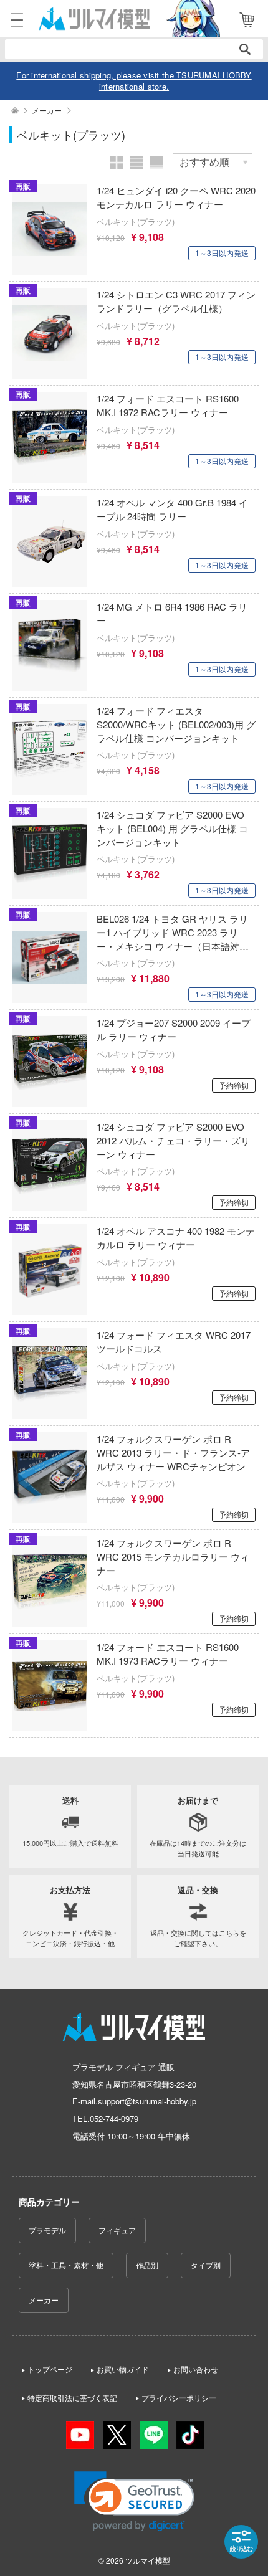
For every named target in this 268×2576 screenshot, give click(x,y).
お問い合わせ (196, 2369)
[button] (134, 2502)
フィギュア (117, 2230)
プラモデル (47, 2230)
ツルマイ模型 (148, 2560)
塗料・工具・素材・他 (66, 2265)
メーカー (44, 2300)
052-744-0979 (114, 2118)
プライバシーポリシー (179, 2398)
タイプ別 (206, 2265)
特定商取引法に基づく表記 (72, 2398)
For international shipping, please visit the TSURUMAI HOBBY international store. (134, 81)
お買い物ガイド (123, 2369)
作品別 (147, 2265)
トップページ (50, 2369)
